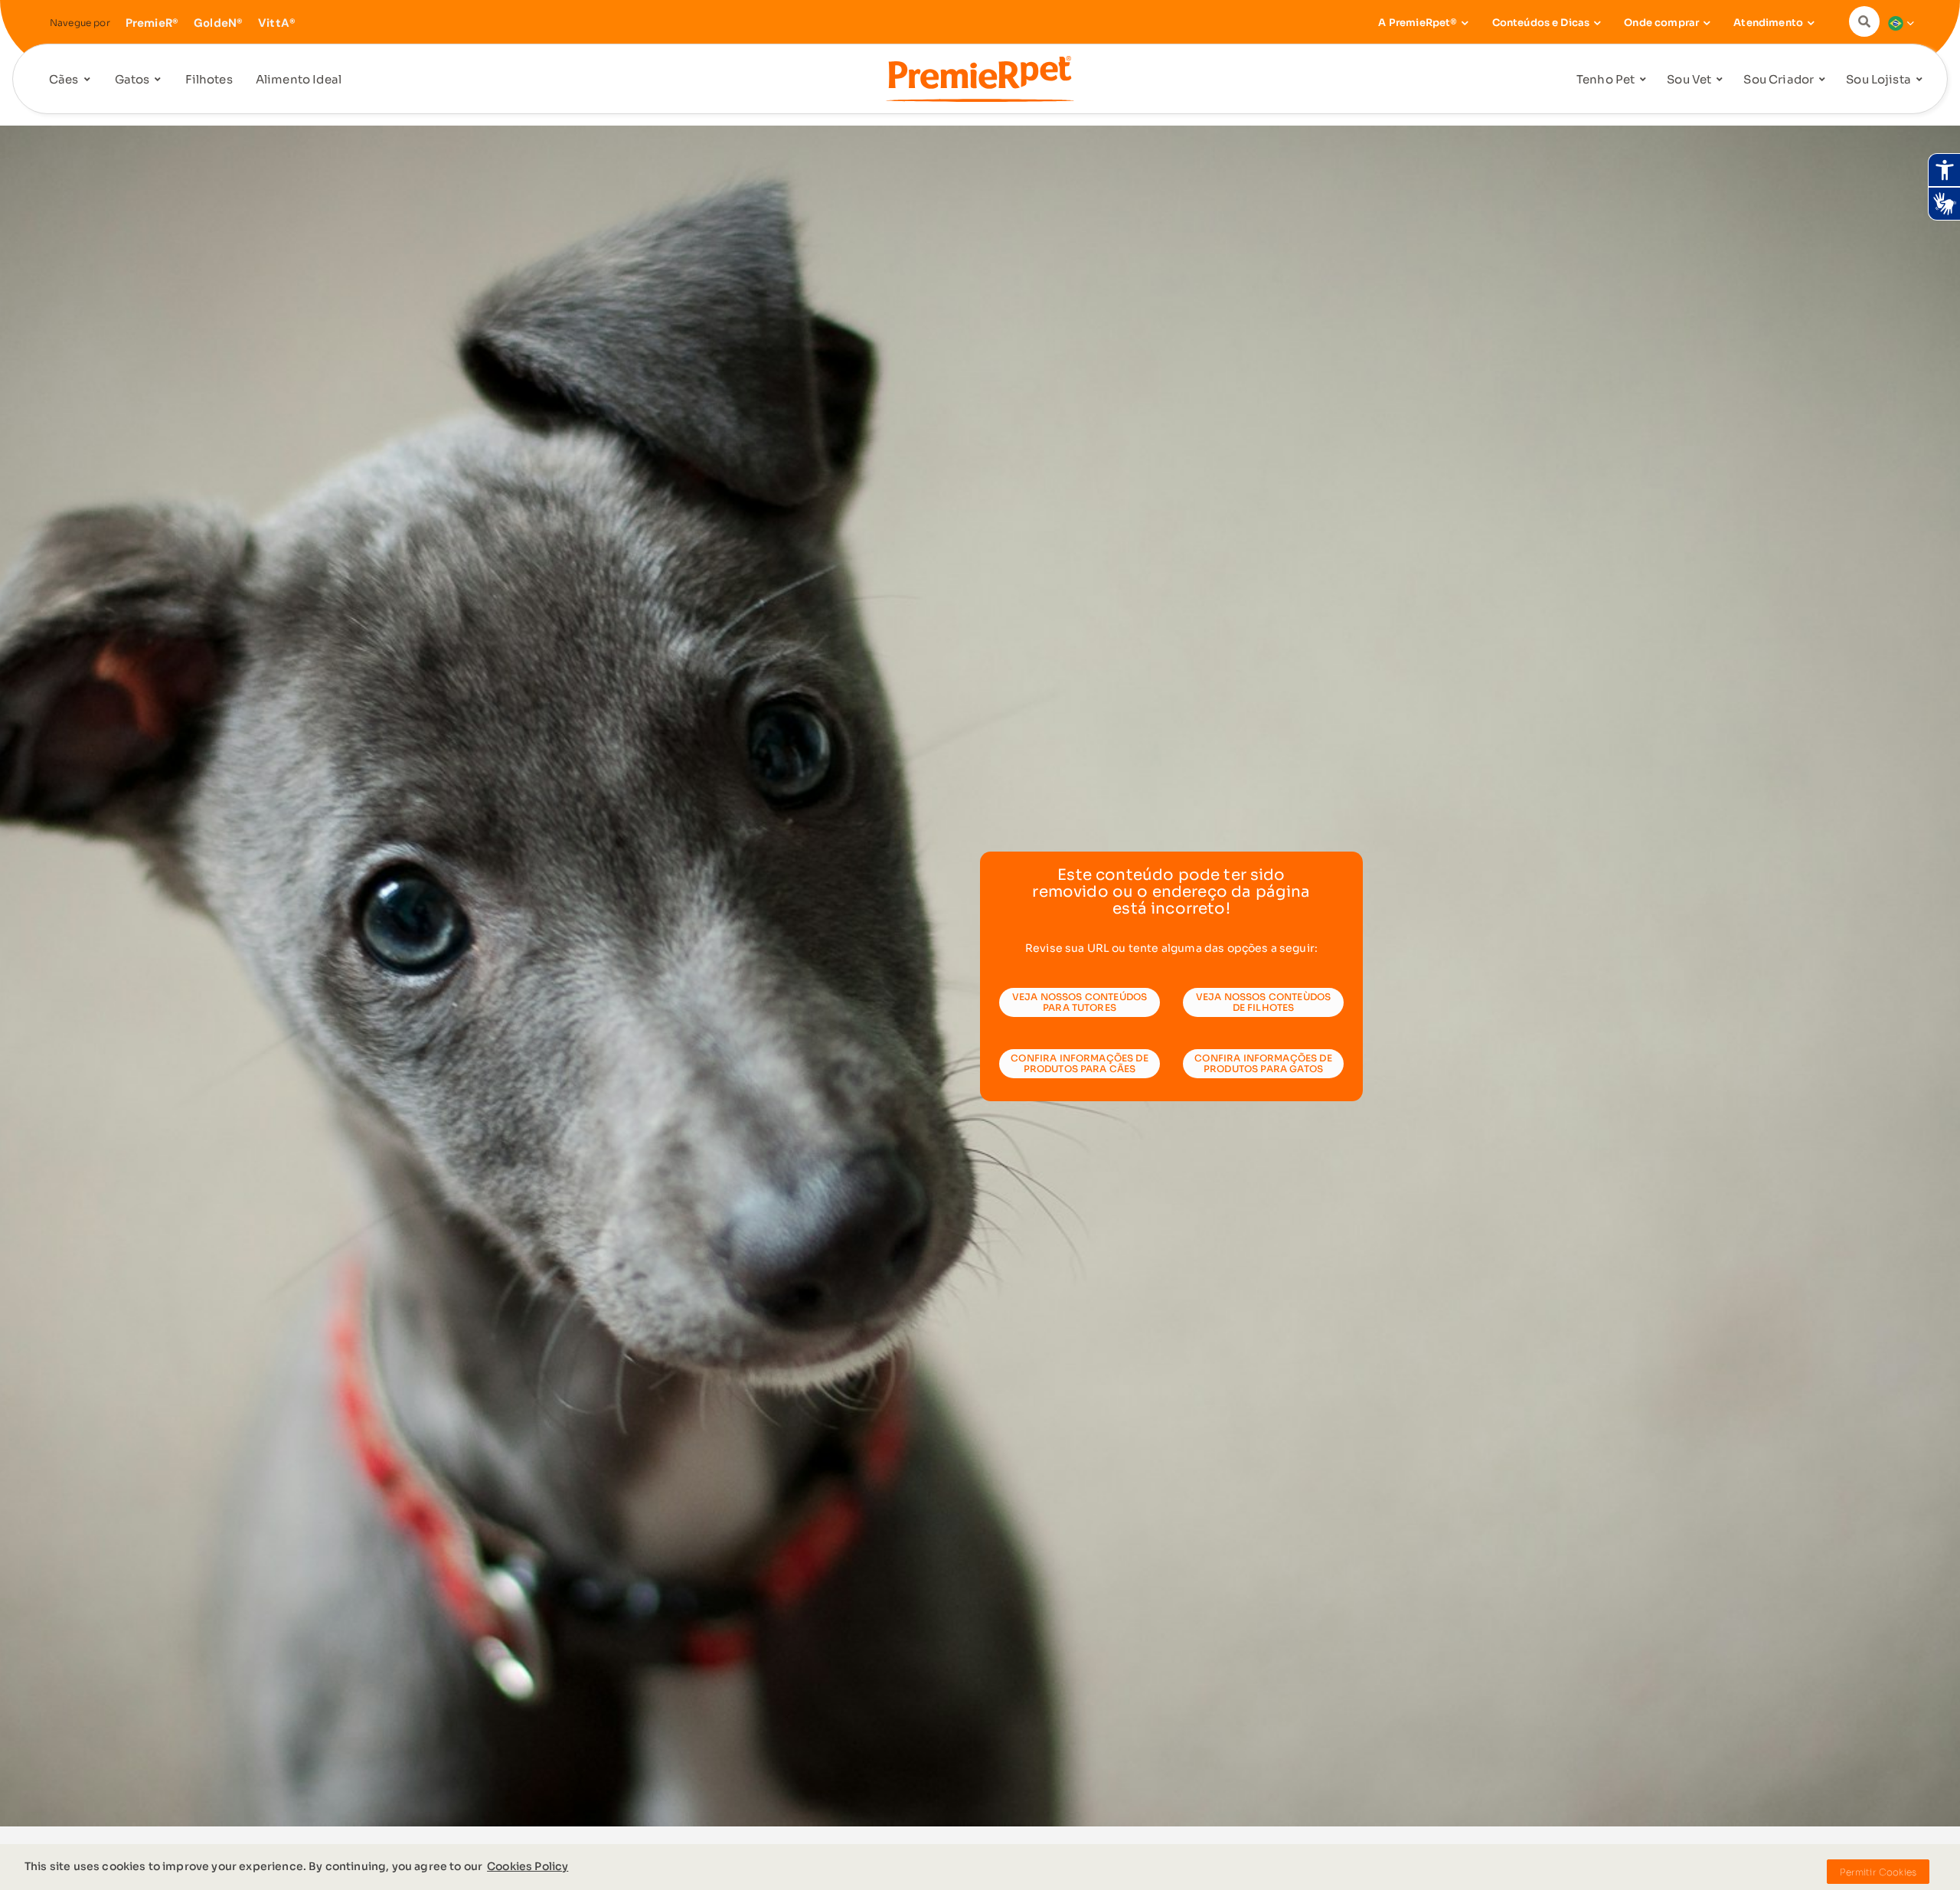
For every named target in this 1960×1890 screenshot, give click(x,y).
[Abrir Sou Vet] (1720, 80)
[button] (1868, 21)
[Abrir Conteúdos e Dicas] (1597, 23)
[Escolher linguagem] (1897, 23)
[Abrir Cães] (87, 80)
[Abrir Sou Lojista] (1919, 80)
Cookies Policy (528, 1866)
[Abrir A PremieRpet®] (1465, 23)
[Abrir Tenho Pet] (1643, 80)
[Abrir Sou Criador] (1822, 80)
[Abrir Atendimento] (1811, 23)
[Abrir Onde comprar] (1707, 23)
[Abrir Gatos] (158, 80)
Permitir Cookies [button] (1878, 1872)
